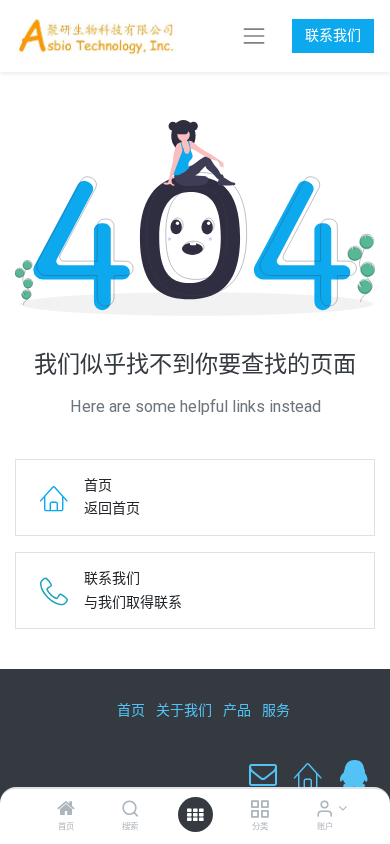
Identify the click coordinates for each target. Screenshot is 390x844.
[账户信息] (324, 810)
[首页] (66, 810)
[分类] (259, 810)
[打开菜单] (195, 815)
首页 (131, 710)
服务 (276, 710)
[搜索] (130, 810)
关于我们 (184, 710)
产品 (237, 710)
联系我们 (333, 35)
